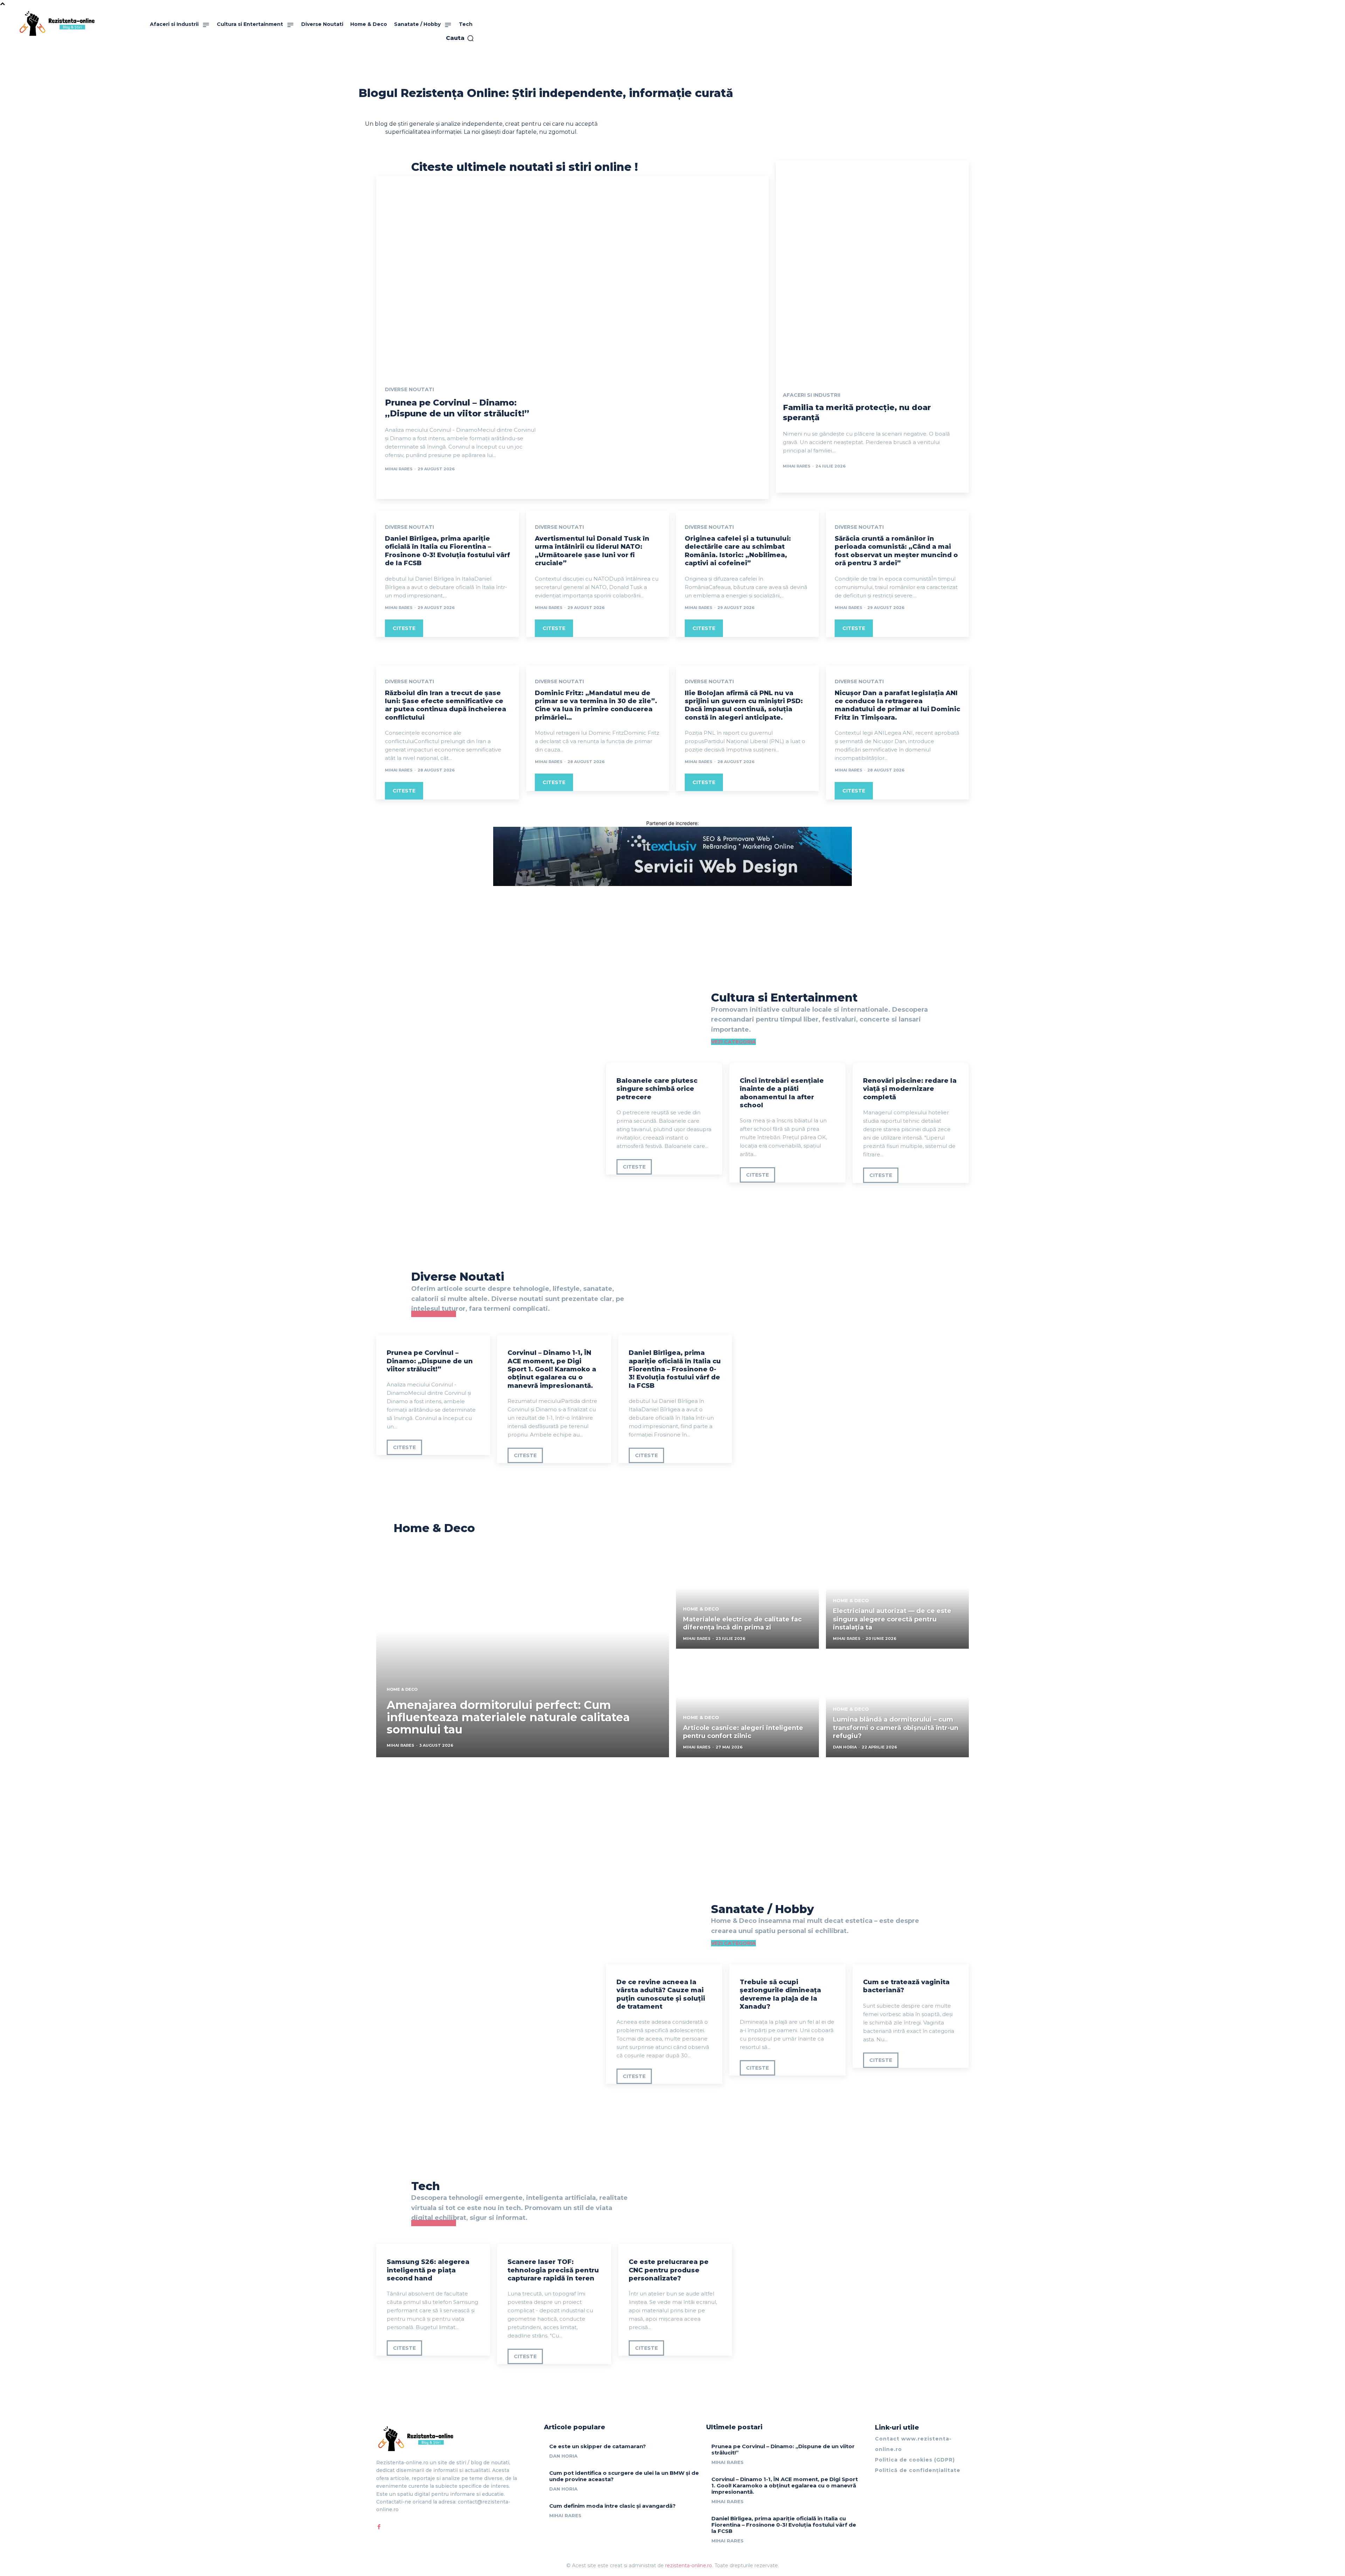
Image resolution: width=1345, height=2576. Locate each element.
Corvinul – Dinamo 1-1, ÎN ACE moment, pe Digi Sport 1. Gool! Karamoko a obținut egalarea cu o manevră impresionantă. (552, 1369)
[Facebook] (379, 2527)
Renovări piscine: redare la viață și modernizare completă (910, 1089)
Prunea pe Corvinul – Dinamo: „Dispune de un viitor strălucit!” (430, 1361)
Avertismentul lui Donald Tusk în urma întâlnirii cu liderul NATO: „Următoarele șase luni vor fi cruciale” (592, 551)
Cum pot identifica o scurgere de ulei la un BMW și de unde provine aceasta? (624, 2476)
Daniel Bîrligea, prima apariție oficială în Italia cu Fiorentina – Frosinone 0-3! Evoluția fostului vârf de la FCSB (447, 551)
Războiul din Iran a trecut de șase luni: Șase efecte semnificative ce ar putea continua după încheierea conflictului (446, 705)
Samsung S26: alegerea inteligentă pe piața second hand (428, 2270)
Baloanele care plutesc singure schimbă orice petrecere (657, 1089)
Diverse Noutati (409, 389)
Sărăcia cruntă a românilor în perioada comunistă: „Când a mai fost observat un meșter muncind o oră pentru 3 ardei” (896, 551)
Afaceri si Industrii (812, 395)
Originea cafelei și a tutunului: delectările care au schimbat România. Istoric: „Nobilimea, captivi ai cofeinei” (738, 551)
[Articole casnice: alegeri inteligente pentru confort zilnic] (747, 1706)
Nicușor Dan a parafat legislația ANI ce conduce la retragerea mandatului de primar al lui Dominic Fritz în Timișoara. (897, 705)
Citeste (404, 628)
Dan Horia (563, 2456)
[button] (460, 38)
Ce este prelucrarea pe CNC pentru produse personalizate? (669, 2270)
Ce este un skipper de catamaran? (598, 2446)
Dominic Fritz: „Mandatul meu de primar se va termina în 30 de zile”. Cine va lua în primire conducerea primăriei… (596, 705)
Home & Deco (402, 1689)
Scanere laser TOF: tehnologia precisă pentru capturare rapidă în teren (553, 2270)
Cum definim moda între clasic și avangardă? (612, 2506)
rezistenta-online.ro (689, 2565)
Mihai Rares (399, 469)
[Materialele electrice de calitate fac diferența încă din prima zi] (747, 1598)
